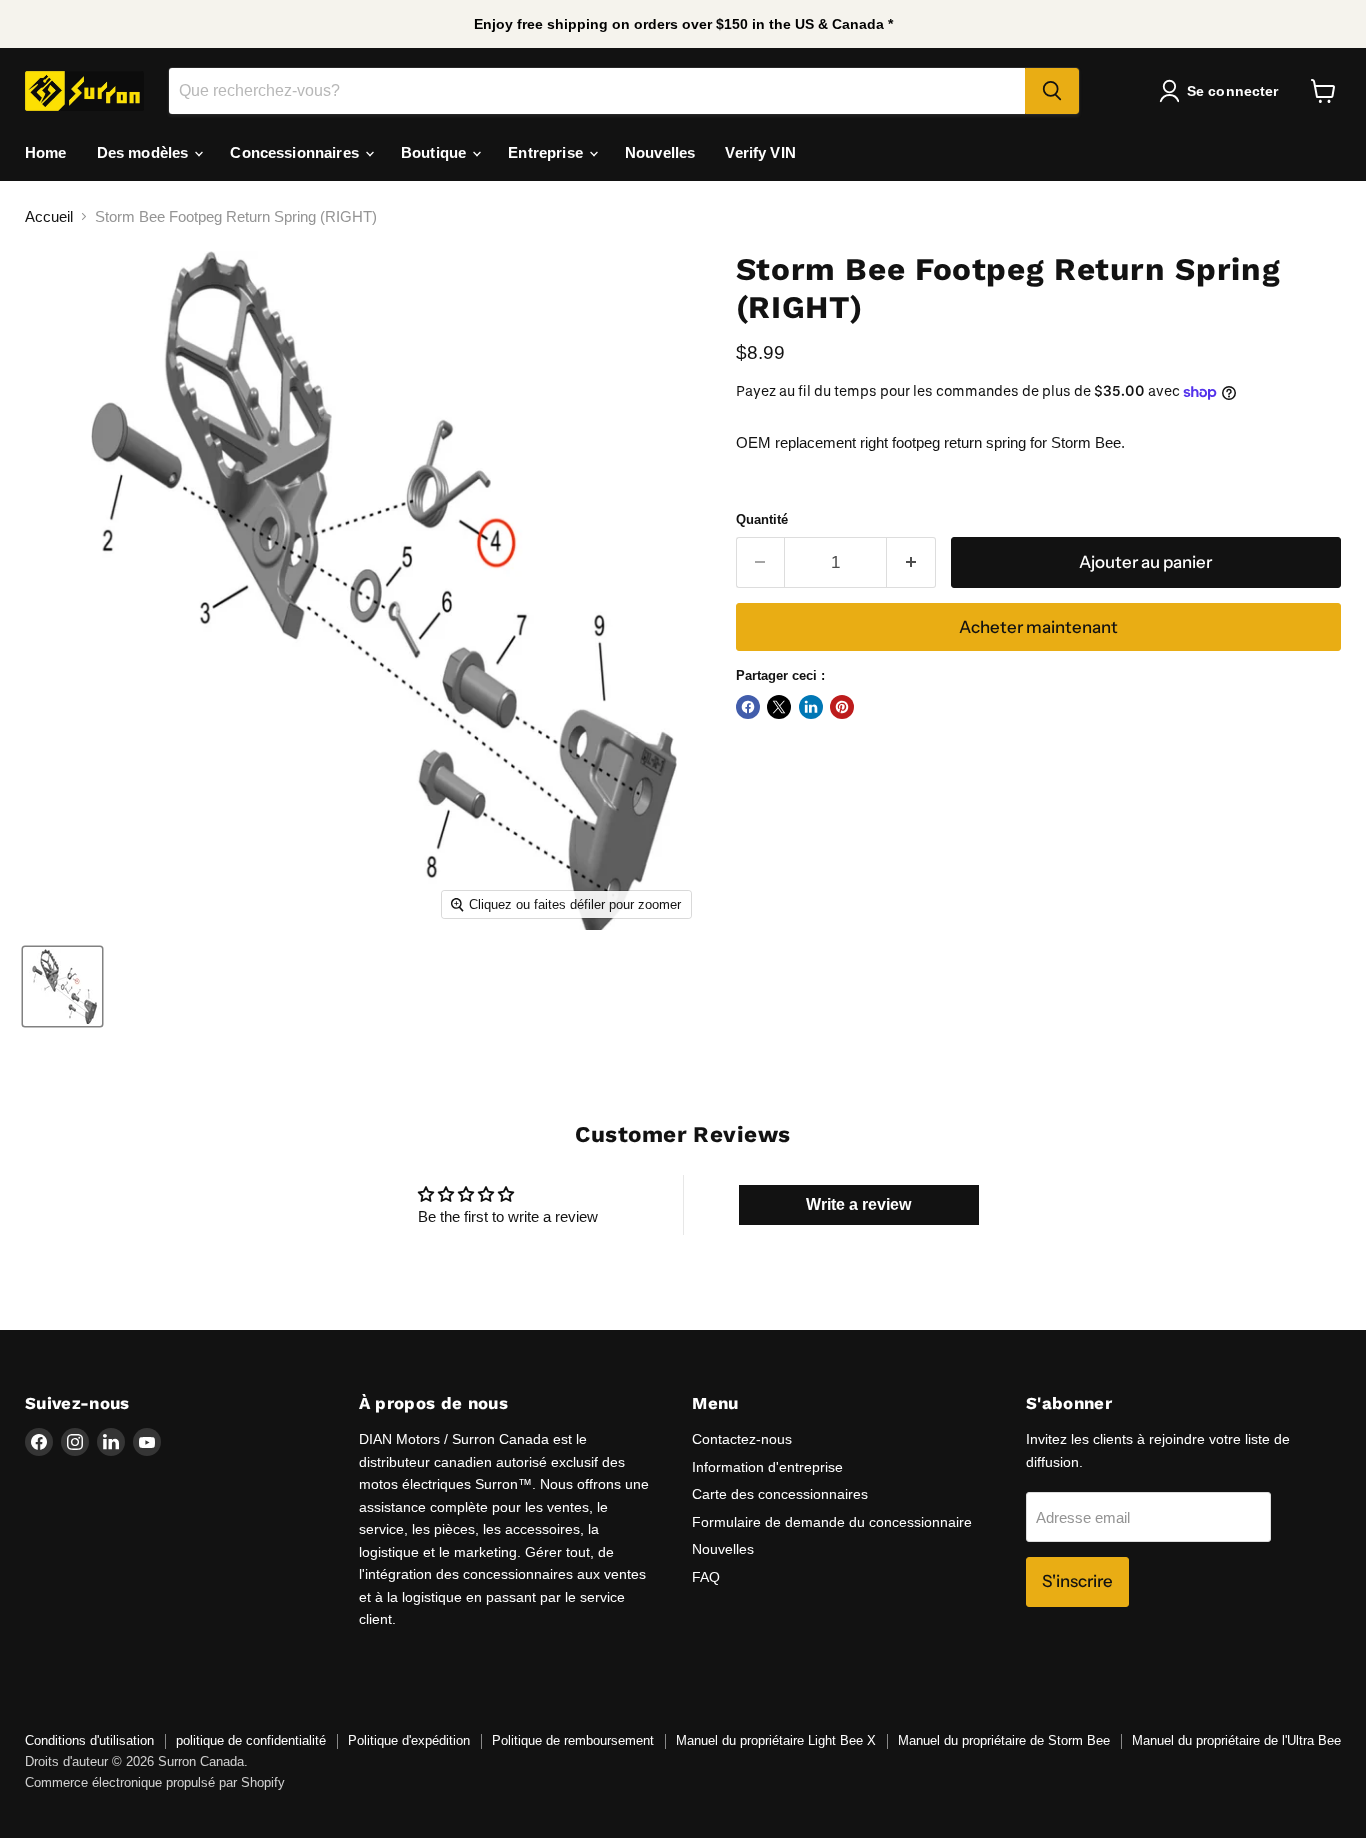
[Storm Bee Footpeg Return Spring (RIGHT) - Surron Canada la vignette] (62, 986)
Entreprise (547, 152)
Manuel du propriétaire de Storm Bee (1004, 1740)
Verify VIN (760, 152)
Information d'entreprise (767, 1467)
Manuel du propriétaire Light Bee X (776, 1740)
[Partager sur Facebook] (748, 707)
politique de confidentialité (251, 1740)
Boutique (435, 152)
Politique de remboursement (573, 1740)
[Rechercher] (1052, 91)
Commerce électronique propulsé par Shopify (155, 1782)
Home (46, 152)
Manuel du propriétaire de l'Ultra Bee (1236, 1740)
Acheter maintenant (1038, 627)
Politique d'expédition (409, 1740)
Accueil (49, 216)
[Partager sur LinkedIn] (811, 707)
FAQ (706, 1577)
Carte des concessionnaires (780, 1494)
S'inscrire (1077, 1581)
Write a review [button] (858, 1204)
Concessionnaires (296, 152)
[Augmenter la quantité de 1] (911, 562)
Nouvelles (660, 152)
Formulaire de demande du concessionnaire (832, 1522)
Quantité (762, 519)
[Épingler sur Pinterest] (842, 707)
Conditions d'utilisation (89, 1740)
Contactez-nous (742, 1439)
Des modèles (145, 152)
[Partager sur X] (779, 707)
